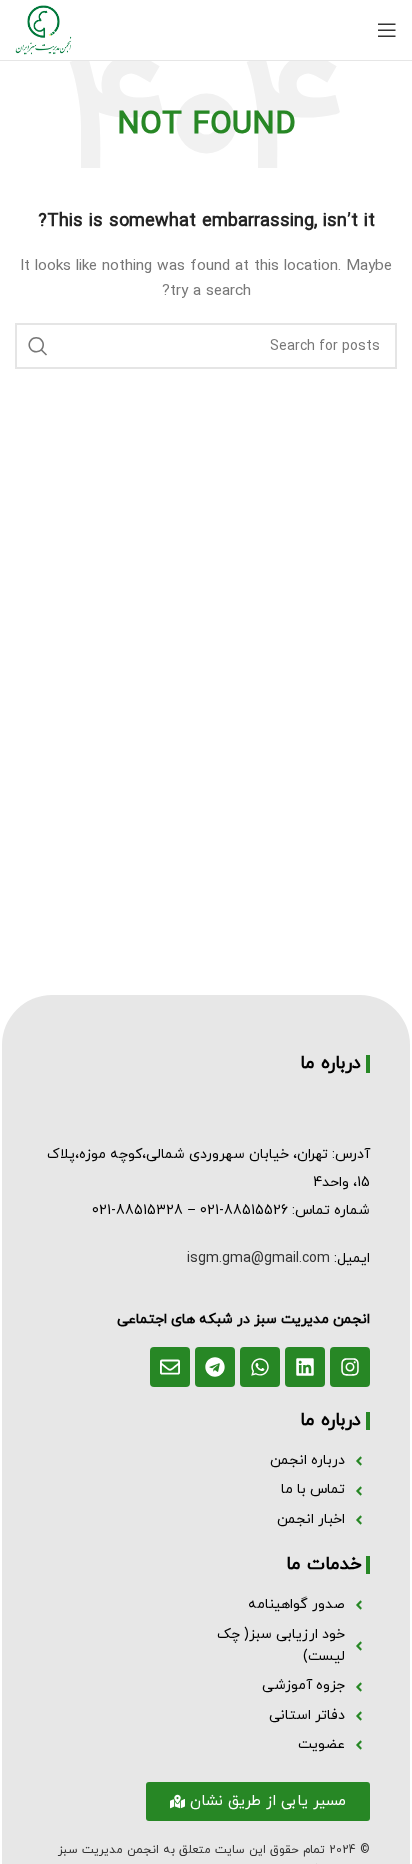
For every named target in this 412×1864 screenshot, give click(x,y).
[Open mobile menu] (387, 30)
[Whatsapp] (260, 1367)
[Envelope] (170, 1367)
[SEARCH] (38, 346)
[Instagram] (350, 1367)
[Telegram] (215, 1367)
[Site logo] (43, 28)
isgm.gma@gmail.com (258, 1258)
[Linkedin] (305, 1367)
